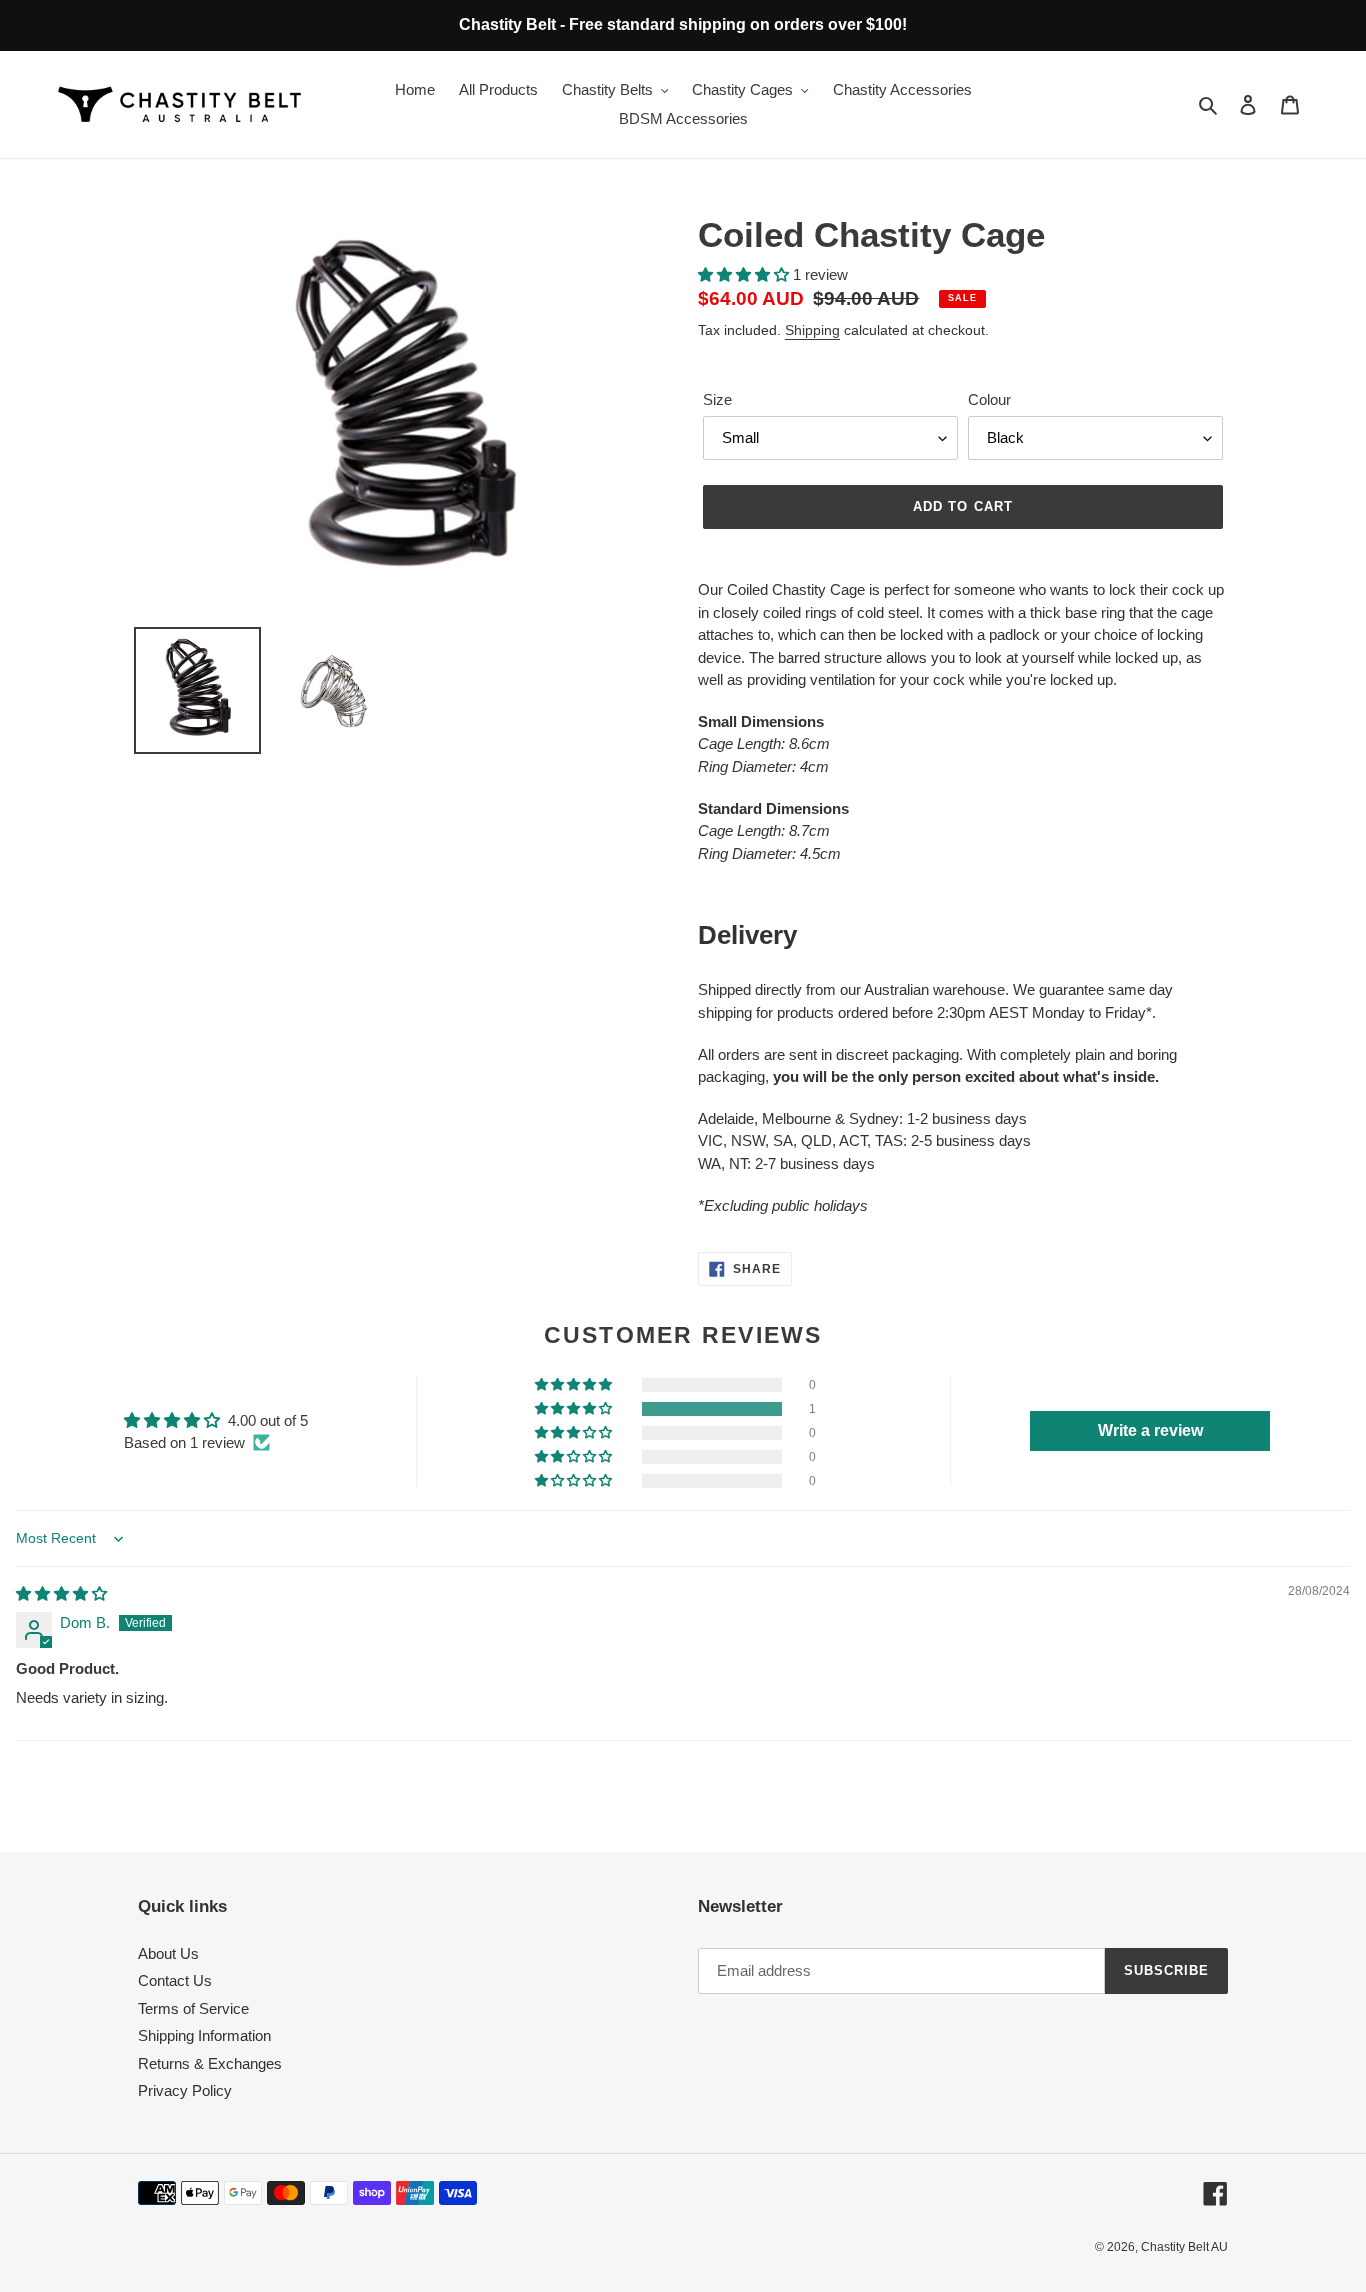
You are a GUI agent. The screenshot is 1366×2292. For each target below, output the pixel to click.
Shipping (812, 330)
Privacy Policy (185, 2090)
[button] (745, 274)
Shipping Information (204, 2035)
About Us (168, 1953)
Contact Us (175, 1980)
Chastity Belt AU (1184, 2247)
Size (717, 399)
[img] (61, 1593)
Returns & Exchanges (210, 2063)
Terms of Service (193, 2008)
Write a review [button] (1150, 1430)
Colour (989, 399)
